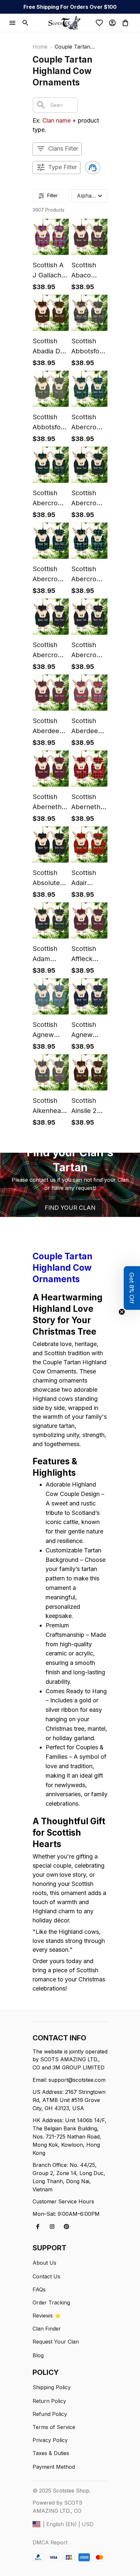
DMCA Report (50, 2542)
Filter (52, 195)
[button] (132, 1288)
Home (40, 47)
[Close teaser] (122, 1312)
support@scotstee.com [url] (77, 2080)
